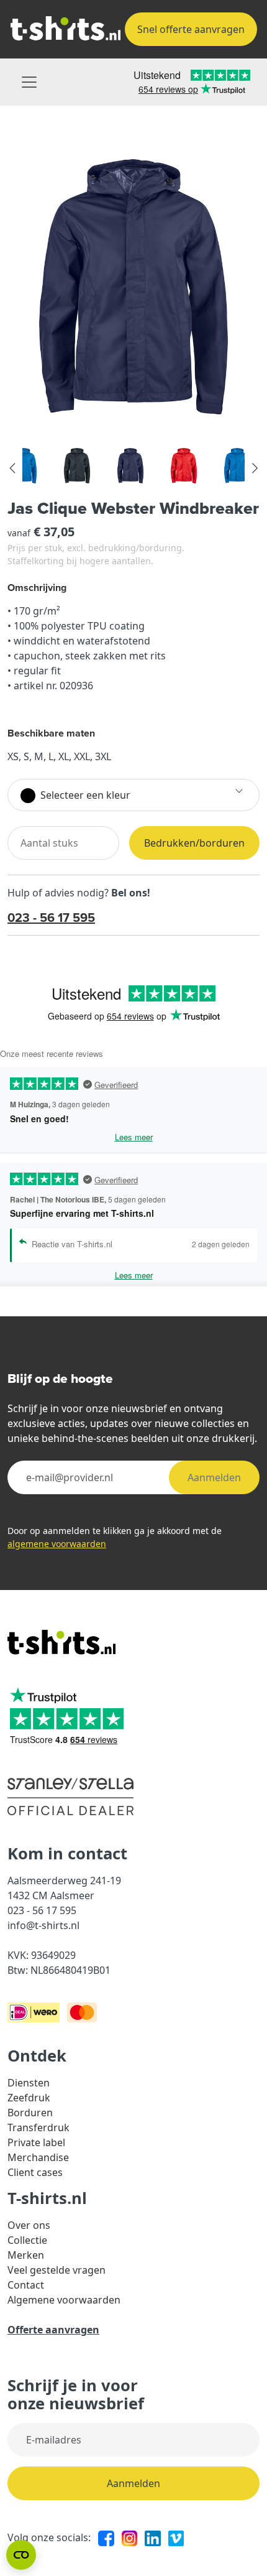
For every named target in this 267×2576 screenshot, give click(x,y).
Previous (13, 468)
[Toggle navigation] (29, 82)
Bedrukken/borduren (194, 843)
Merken (26, 2255)
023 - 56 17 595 (51, 917)
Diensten (29, 2083)
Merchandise (38, 2157)
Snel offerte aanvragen (191, 29)
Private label (36, 2142)
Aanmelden (214, 1477)
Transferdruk (38, 2127)
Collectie (27, 2240)
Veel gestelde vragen (57, 2270)
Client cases (35, 2172)
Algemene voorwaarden (64, 2300)
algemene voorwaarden (57, 1544)
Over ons (29, 2225)
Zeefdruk (29, 2098)
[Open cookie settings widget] (21, 2555)
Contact (26, 2285)
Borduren (30, 2113)
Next (254, 468)
